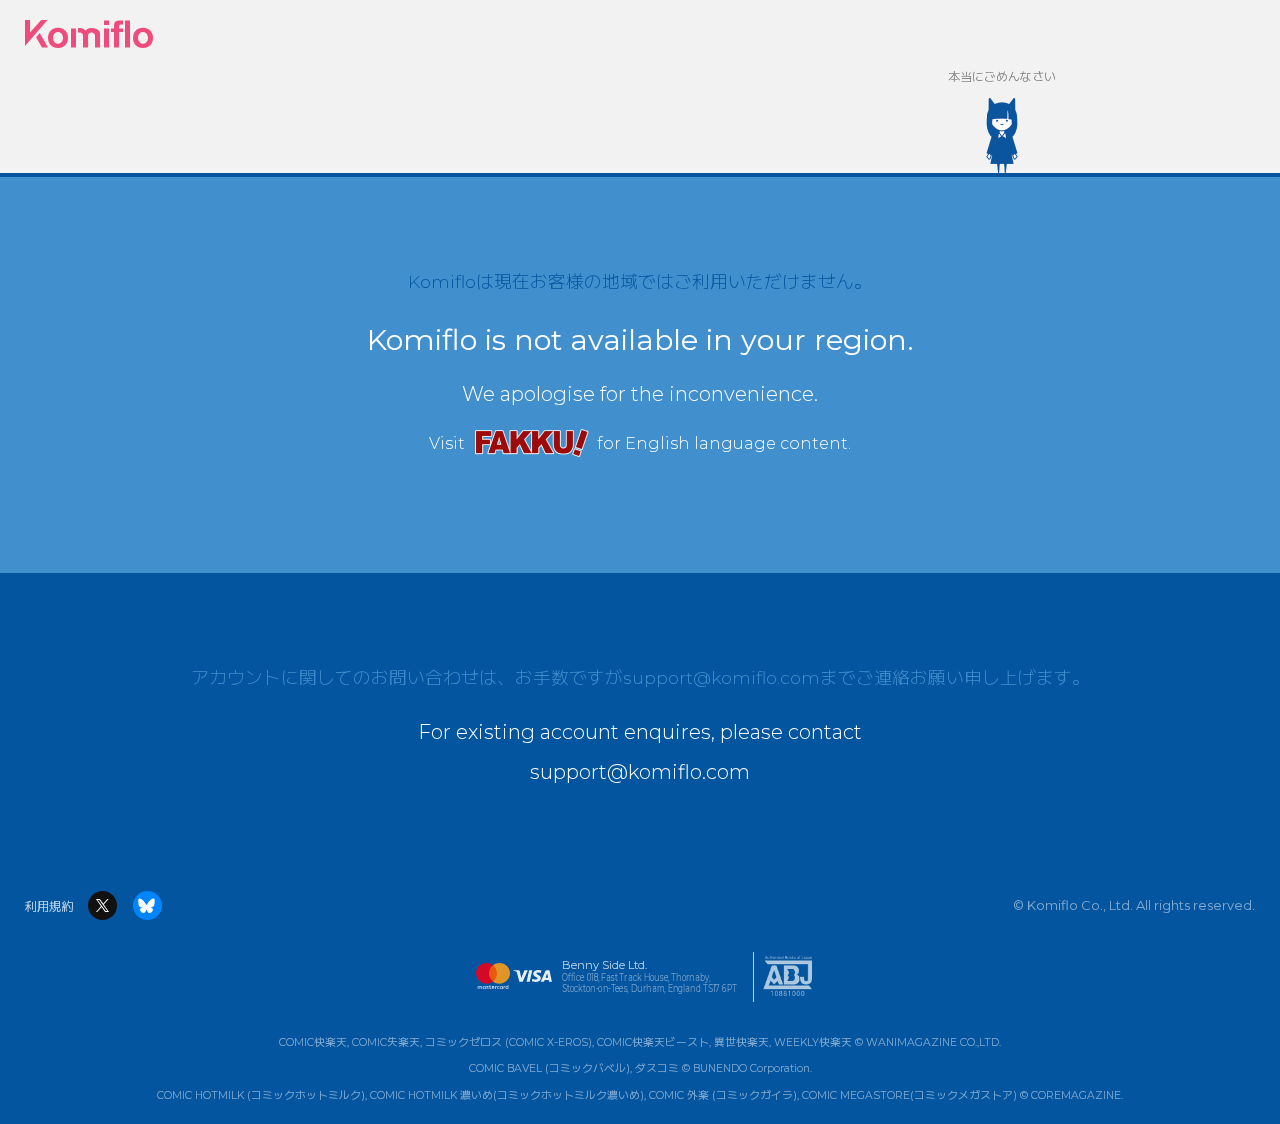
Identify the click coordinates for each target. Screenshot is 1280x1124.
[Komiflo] (89, 34)
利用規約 (49, 906)
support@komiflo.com (721, 677)
